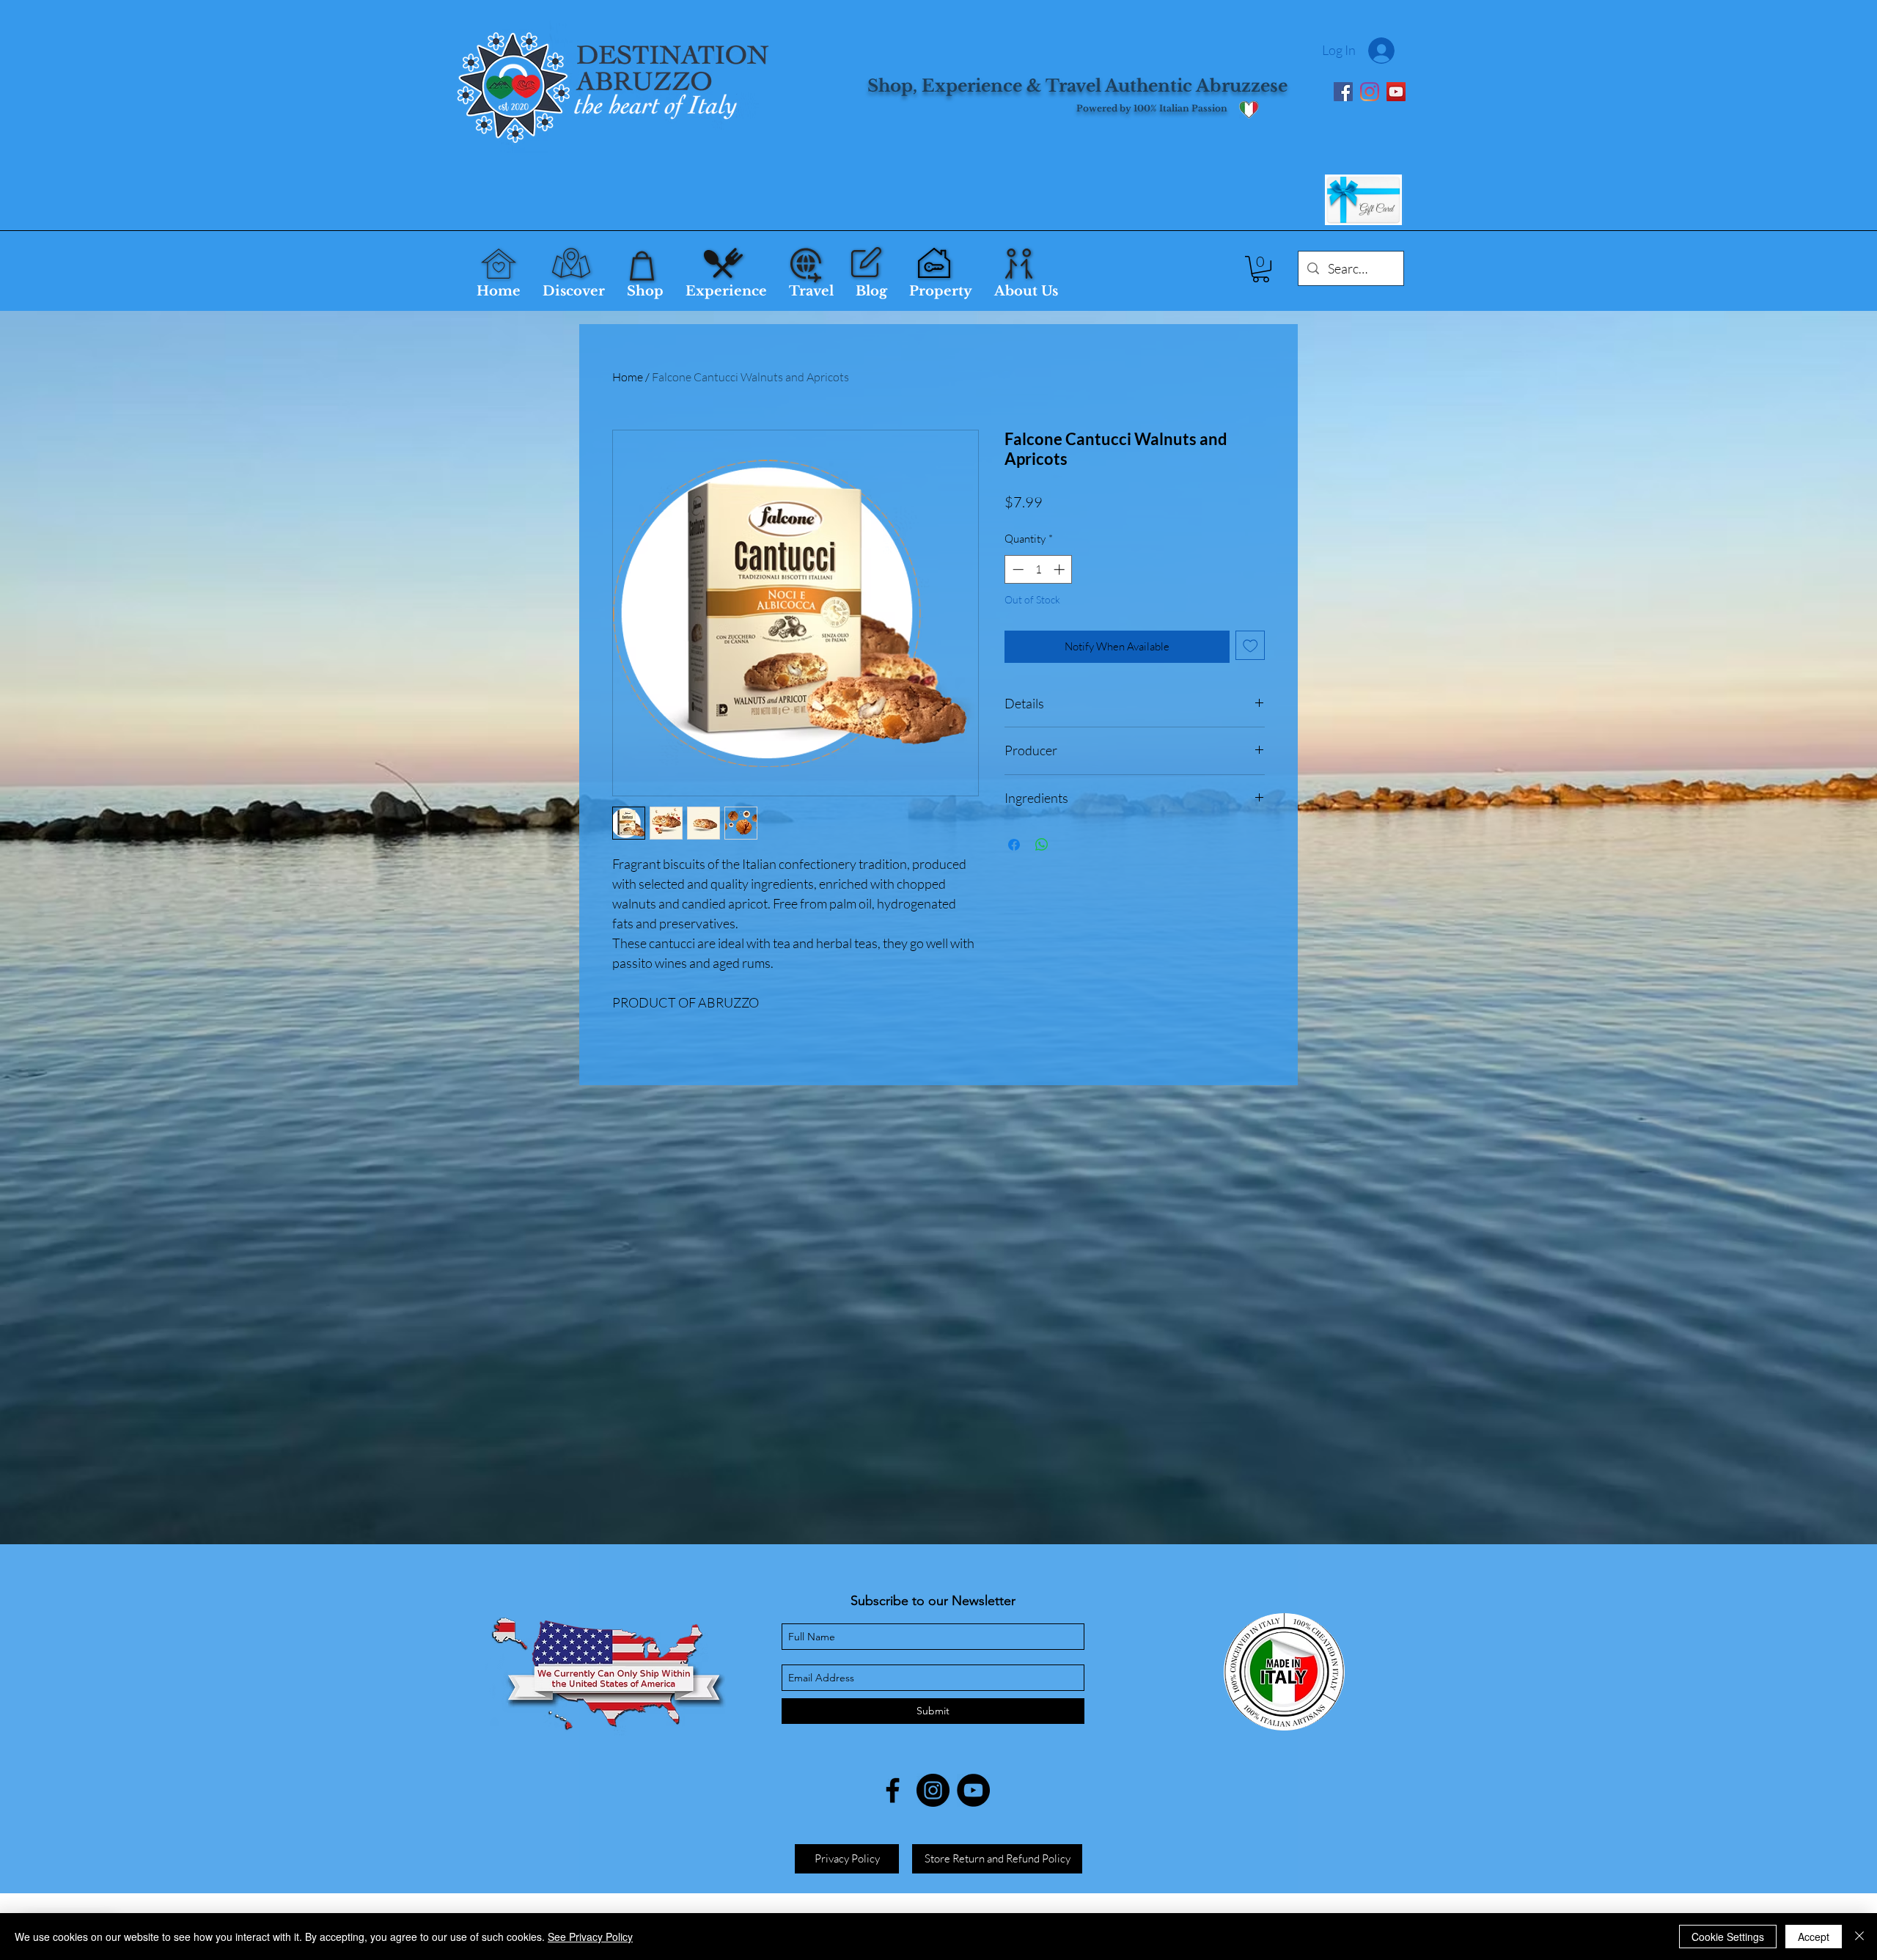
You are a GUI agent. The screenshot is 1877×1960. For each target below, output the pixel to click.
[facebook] (893, 1790)
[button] (1261, 269)
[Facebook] (1343, 92)
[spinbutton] (1039, 569)
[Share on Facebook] (1014, 845)
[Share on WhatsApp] (1042, 845)
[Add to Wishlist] (1250, 646)
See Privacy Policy (590, 1937)
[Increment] (1061, 569)
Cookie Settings (1728, 1937)
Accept (1814, 1937)
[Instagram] (1370, 92)
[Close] (1859, 1937)
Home (628, 377)
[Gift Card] (1363, 200)
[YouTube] (1396, 92)
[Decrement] (1017, 569)
